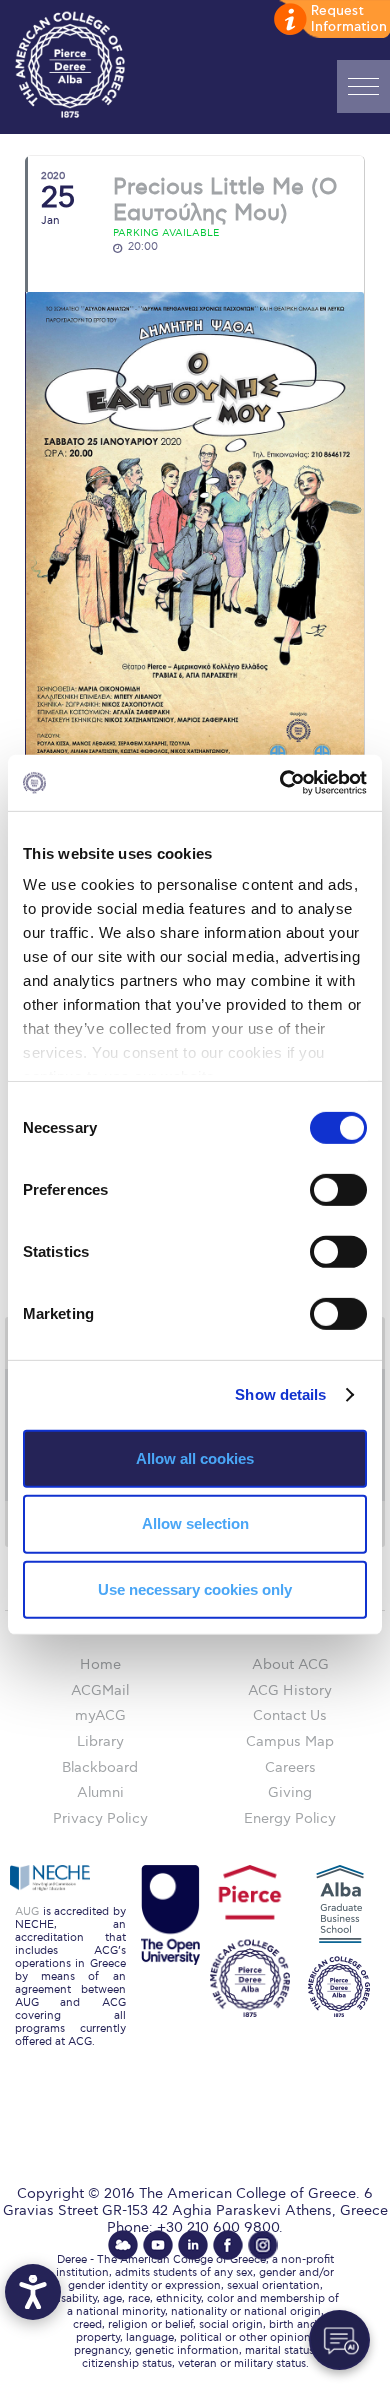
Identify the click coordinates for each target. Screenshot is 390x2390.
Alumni (100, 1792)
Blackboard (100, 1767)
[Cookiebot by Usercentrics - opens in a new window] (280, 783)
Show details (280, 1394)
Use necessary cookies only (195, 1589)
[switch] (338, 1189)
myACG (100, 1715)
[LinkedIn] (193, 2245)
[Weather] (123, 2245)
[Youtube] (158, 2245)
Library (100, 1741)
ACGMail (100, 1690)
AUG (27, 1911)
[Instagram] (263, 2245)
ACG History (290, 1690)
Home (100, 1664)
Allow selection (195, 1523)
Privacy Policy (100, 1818)
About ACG (290, 1664)
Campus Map (290, 1741)
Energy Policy (290, 1818)
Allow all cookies (195, 1457)
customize (330, 20)
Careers (290, 1767)
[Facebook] (228, 2245)
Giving (290, 1792)
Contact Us (290, 1715)
